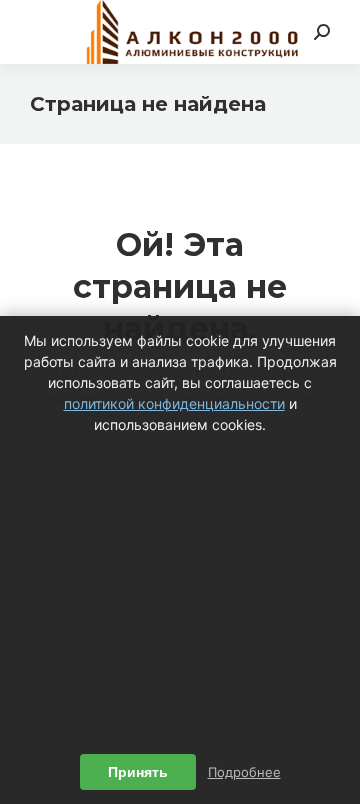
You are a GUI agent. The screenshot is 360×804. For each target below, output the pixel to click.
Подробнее (244, 772)
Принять (138, 772)
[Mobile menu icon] (42, 32)
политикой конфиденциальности (174, 403)
